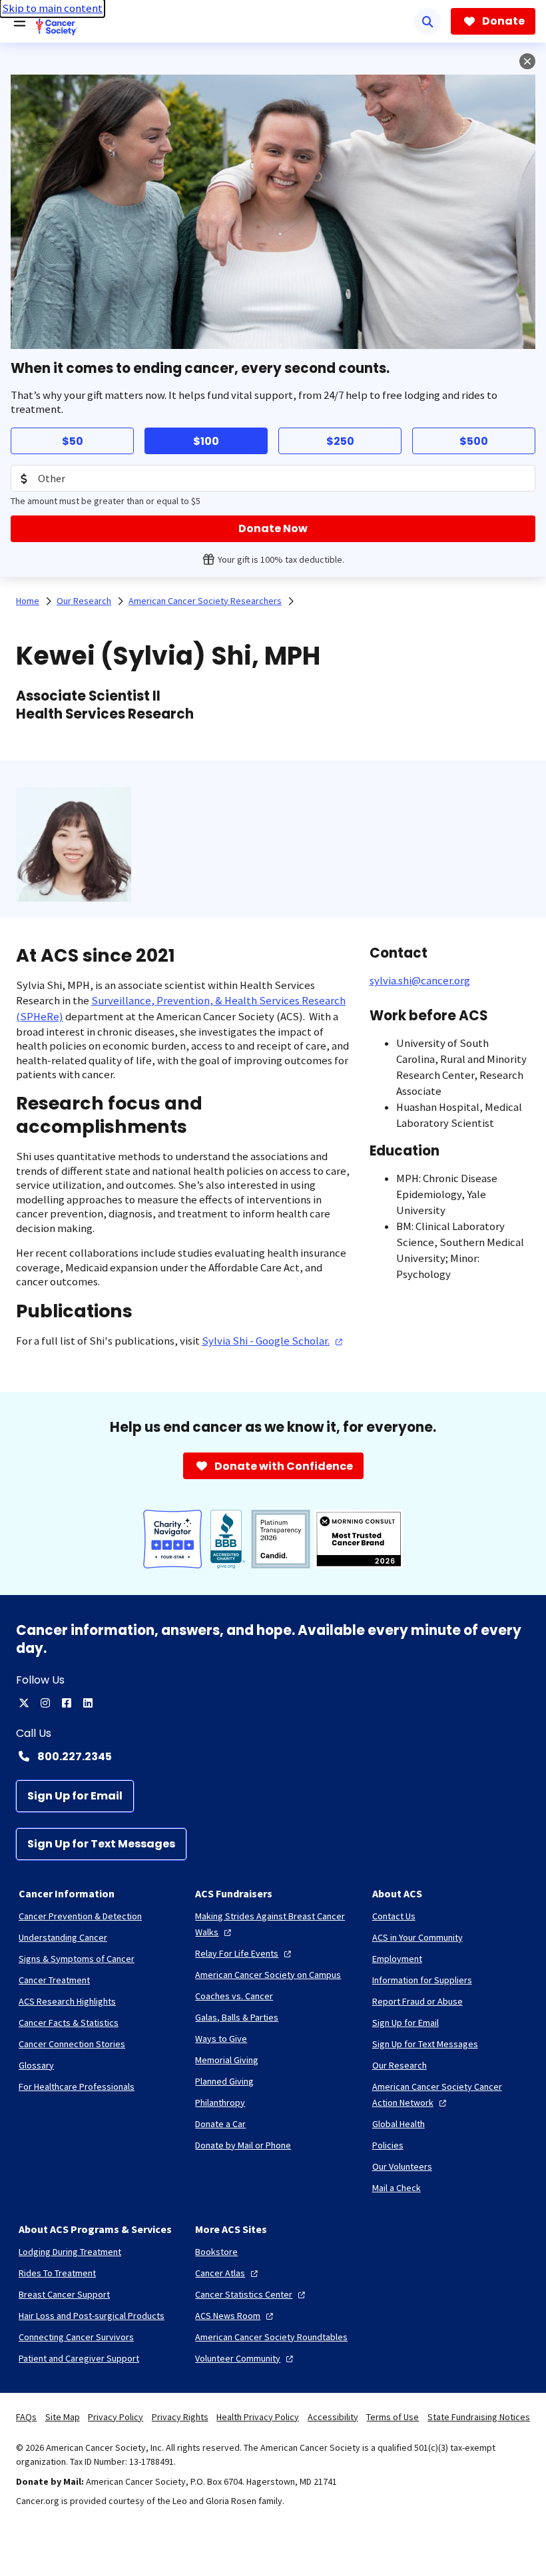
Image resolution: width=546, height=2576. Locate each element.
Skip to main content (52, 8)
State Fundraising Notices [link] (479, 2417)
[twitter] (24, 1703)
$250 (340, 441)
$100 (206, 441)
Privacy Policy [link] (116, 2417)
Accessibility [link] (333, 2417)
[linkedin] (88, 1703)
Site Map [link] (63, 2417)
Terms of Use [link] (393, 2417)
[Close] (527, 61)
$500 (474, 441)
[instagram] (45, 1703)
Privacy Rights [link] (180, 2417)
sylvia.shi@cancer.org (420, 981)
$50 (73, 441)
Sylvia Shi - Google (266, 1341)
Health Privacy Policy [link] (258, 2417)
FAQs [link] (26, 2417)
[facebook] (67, 1703)
